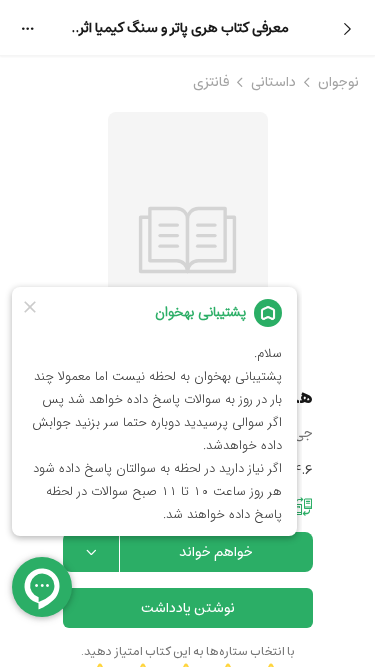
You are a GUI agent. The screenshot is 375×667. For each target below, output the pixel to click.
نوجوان (338, 82)
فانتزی (211, 82)
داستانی (273, 82)
